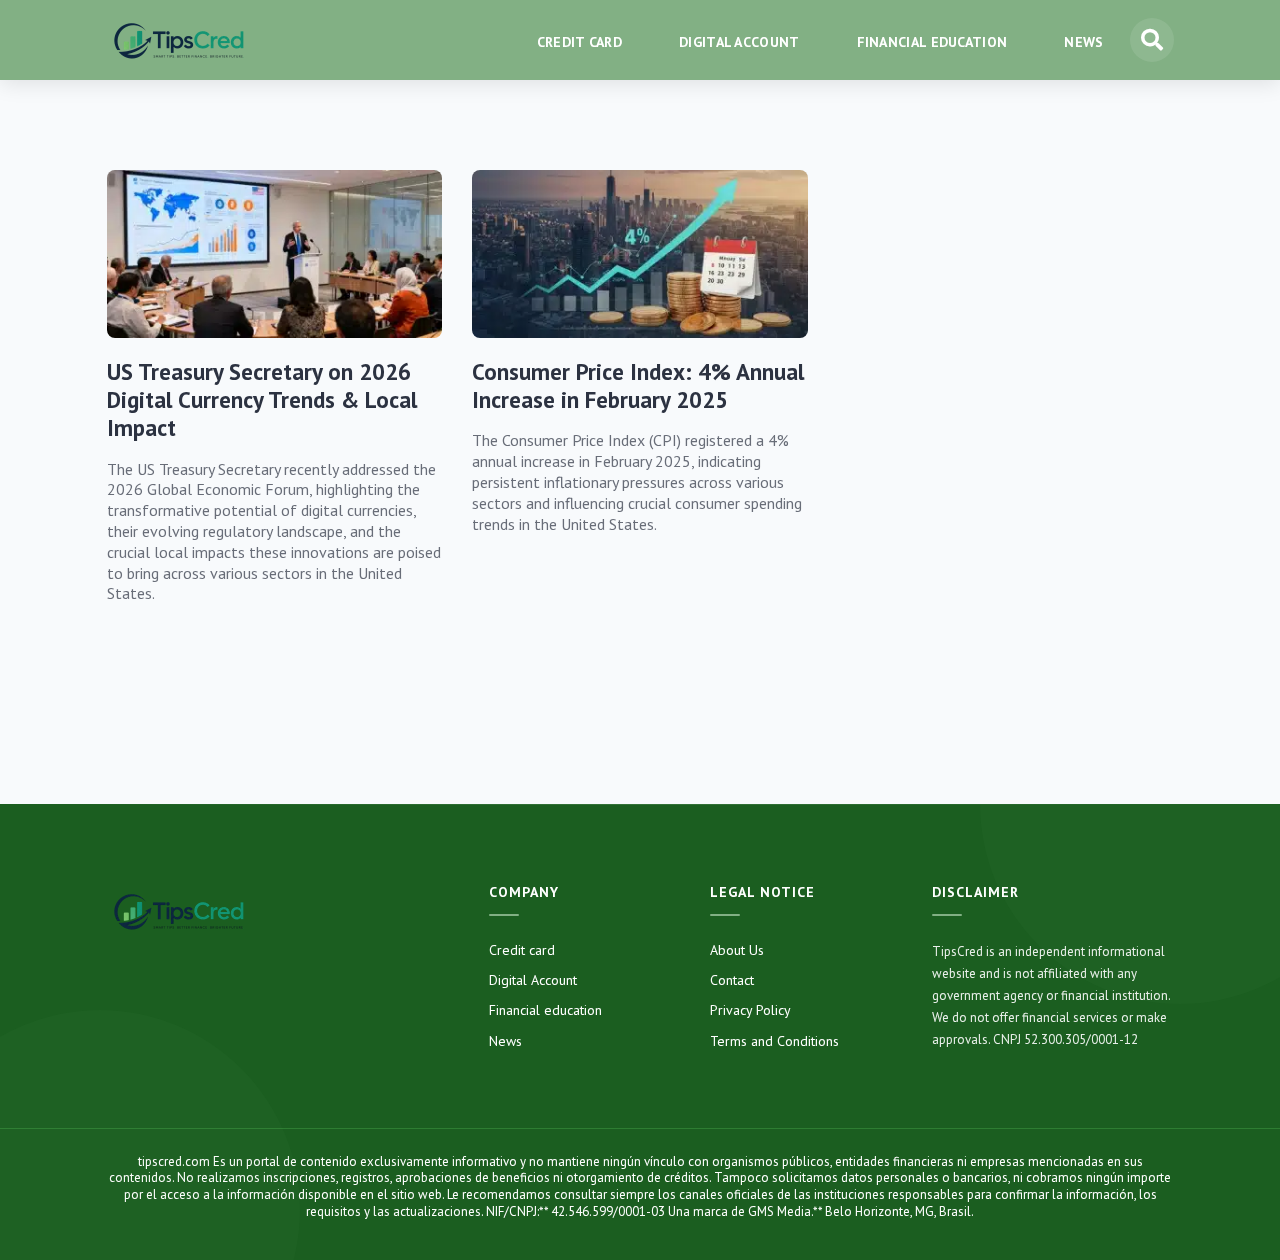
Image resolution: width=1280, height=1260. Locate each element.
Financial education (545, 1010)
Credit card (522, 950)
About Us (737, 950)
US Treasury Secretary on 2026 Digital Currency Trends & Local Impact (262, 400)
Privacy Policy (750, 1010)
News (505, 1041)
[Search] (1152, 40)
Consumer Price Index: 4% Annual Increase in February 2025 (638, 385)
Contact (732, 980)
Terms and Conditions (774, 1041)
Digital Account (533, 980)
